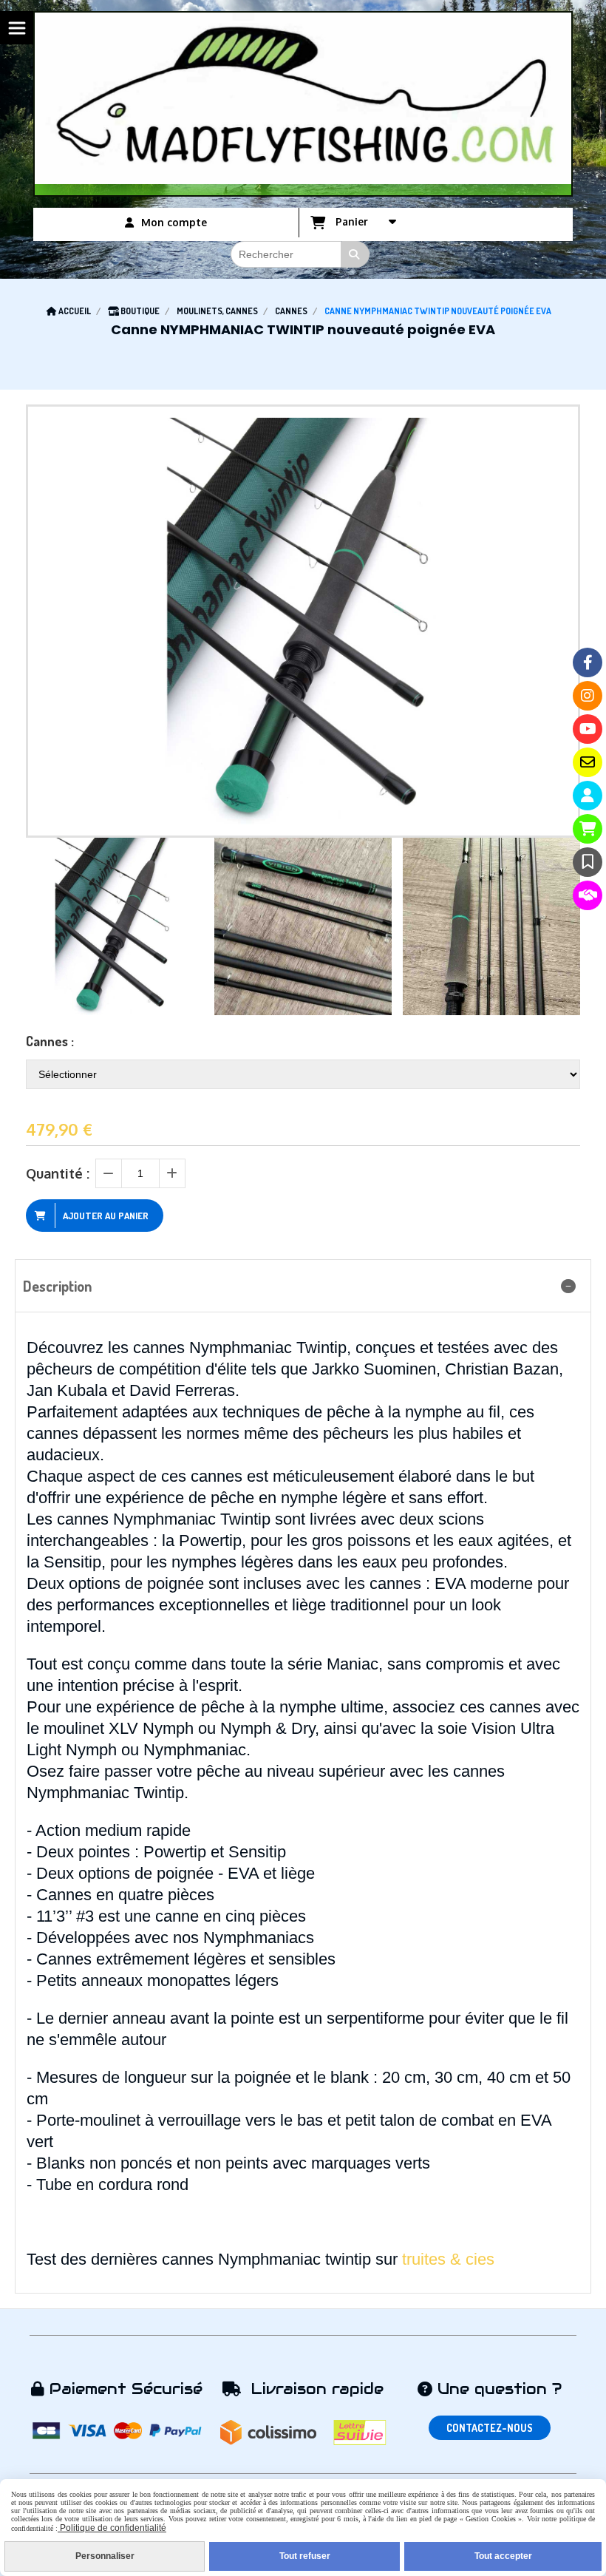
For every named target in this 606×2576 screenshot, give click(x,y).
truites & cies (450, 2259)
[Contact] (588, 762)
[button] (559, 926)
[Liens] (588, 895)
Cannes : (50, 1041)
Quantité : (58, 1173)
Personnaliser (105, 2556)
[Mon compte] (588, 796)
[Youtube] (588, 729)
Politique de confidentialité (112, 2528)
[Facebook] (588, 662)
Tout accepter (503, 2556)
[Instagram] (588, 696)
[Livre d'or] (588, 862)
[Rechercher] (355, 254)
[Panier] (588, 829)
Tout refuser (305, 2556)
